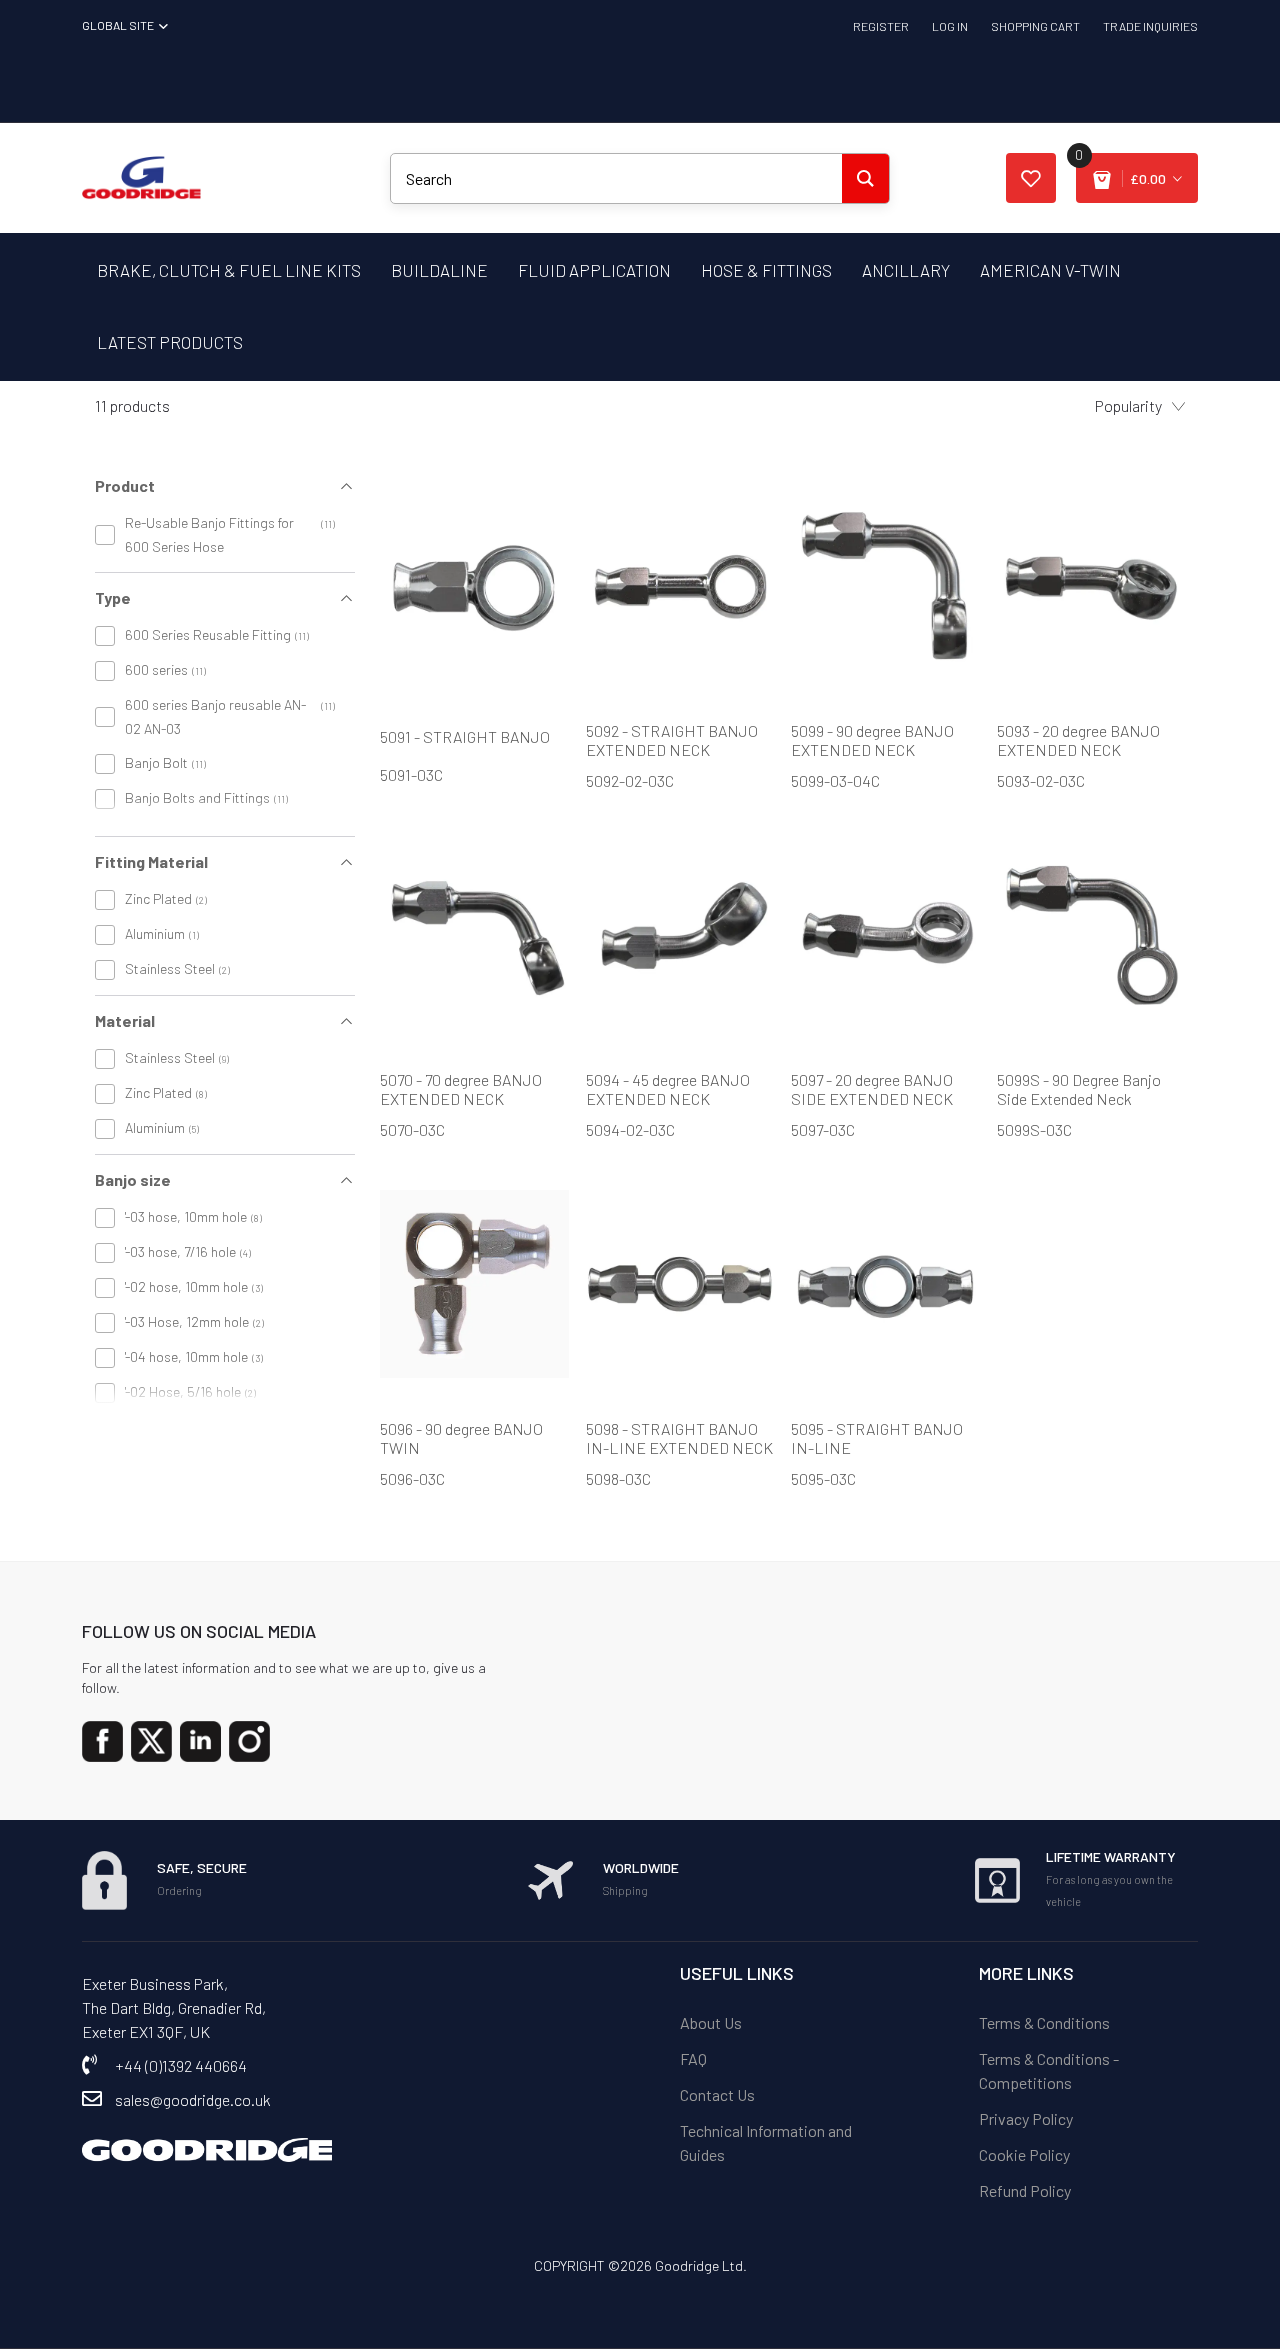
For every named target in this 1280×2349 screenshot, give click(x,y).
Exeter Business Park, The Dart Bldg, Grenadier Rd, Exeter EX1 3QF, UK (174, 2007)
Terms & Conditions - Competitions (1049, 2070)
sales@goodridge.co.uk (193, 2099)
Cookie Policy (1024, 2154)
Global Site (119, 25)
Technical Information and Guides (766, 2142)
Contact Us (717, 2094)
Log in (950, 26)
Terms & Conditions (1044, 2022)
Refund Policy (1025, 2190)
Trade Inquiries (1150, 26)
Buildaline (439, 270)
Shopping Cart (1035, 26)
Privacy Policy (1026, 2118)
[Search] (865, 178)
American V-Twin (1050, 270)
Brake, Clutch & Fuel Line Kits (229, 270)
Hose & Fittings (766, 270)
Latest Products (170, 342)
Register (881, 26)
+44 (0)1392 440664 (181, 2065)
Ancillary (906, 270)
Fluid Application (594, 270)
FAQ (693, 2058)
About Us (711, 2022)
